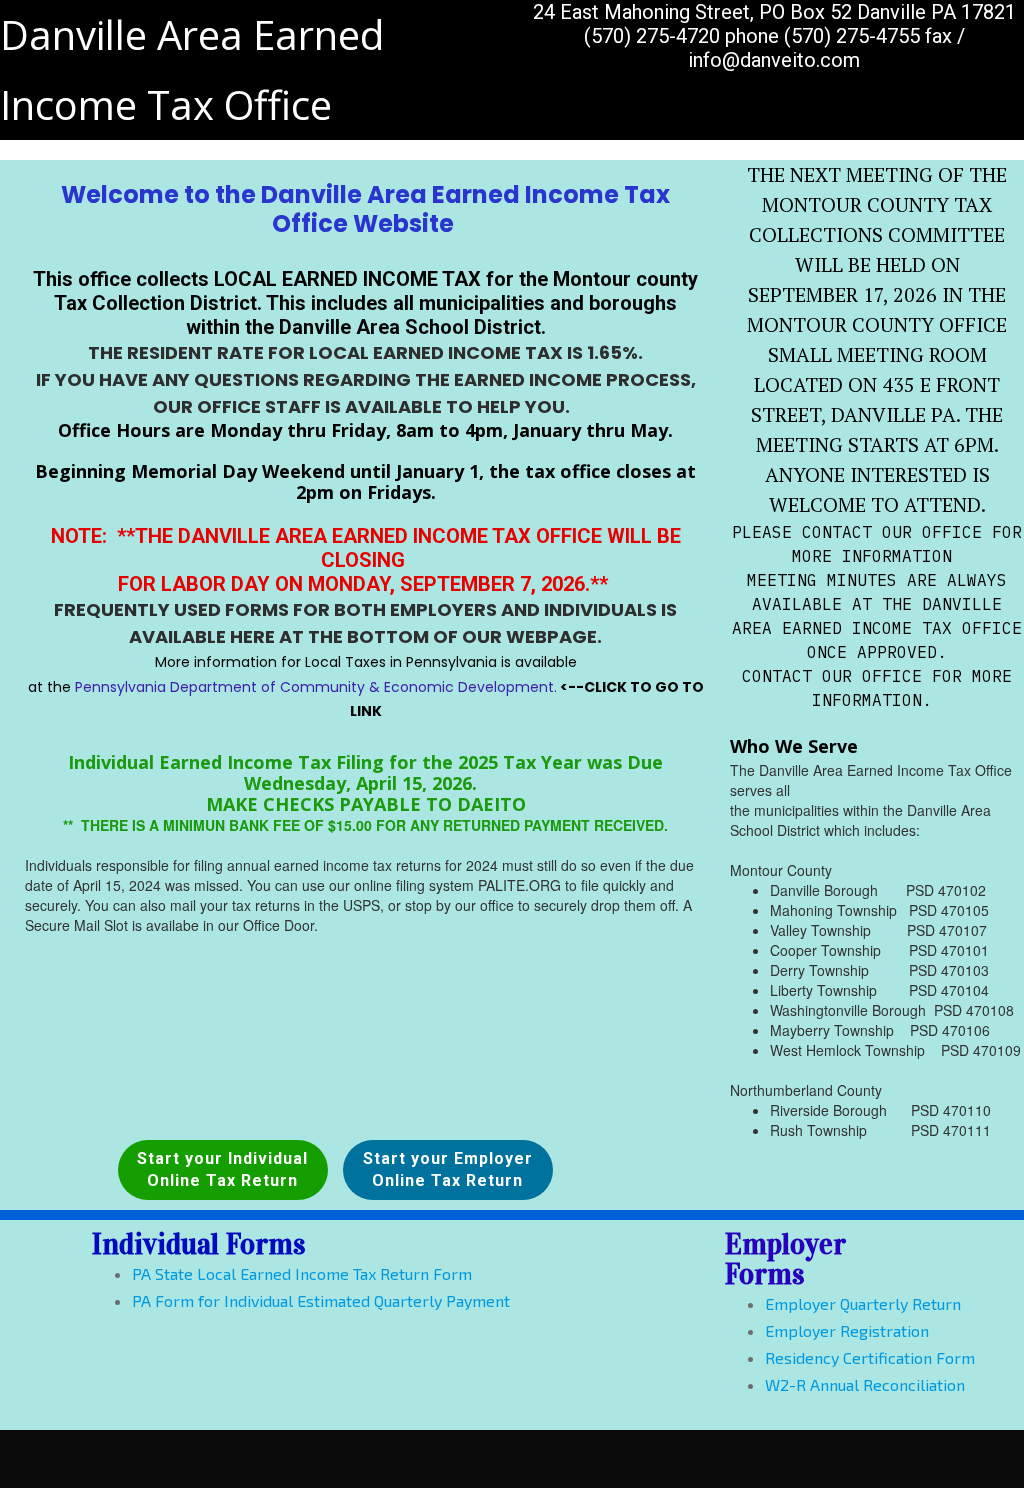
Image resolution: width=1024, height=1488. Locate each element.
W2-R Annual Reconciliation (865, 1384)
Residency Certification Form (870, 1357)
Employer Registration (847, 1330)
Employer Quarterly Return (863, 1303)
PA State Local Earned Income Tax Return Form (302, 1273)
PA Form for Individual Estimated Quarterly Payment (321, 1300)
